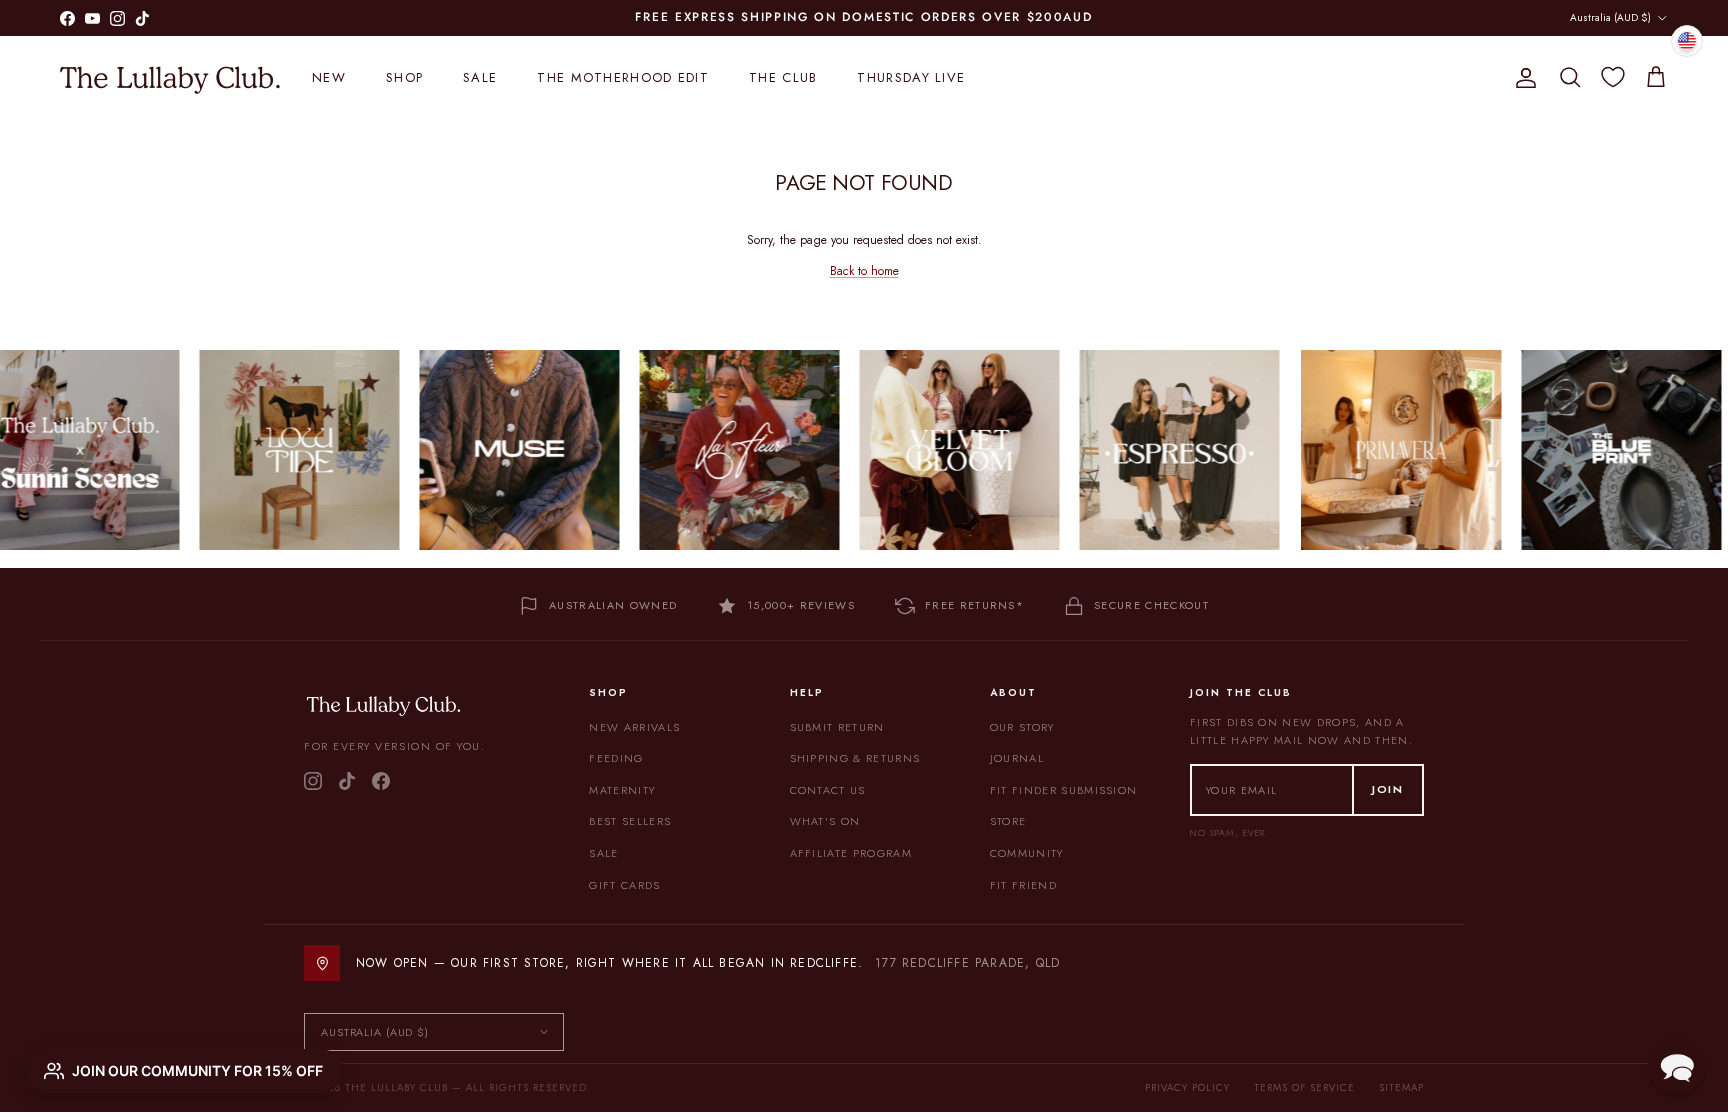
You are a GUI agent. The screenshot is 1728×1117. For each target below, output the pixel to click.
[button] (1677, 1066)
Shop (404, 77)
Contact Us (828, 790)
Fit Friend (1023, 885)
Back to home (864, 271)
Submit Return (837, 727)
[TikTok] (347, 781)
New (329, 77)
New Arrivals (634, 727)
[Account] (1522, 78)
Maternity (622, 790)
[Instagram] (313, 781)
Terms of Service (1304, 1087)
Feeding (616, 758)
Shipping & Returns (855, 758)
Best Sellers (630, 821)
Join (1388, 789)
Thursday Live (911, 77)
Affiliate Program (851, 853)
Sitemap (1401, 1087)
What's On (825, 821)
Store (1008, 821)
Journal (1017, 758)
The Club (783, 77)
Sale (480, 77)
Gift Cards (624, 885)
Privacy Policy (1187, 1087)
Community (1027, 853)
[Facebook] (381, 781)
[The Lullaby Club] (170, 78)
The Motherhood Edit (623, 77)
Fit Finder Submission (1064, 790)
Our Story (1022, 727)
